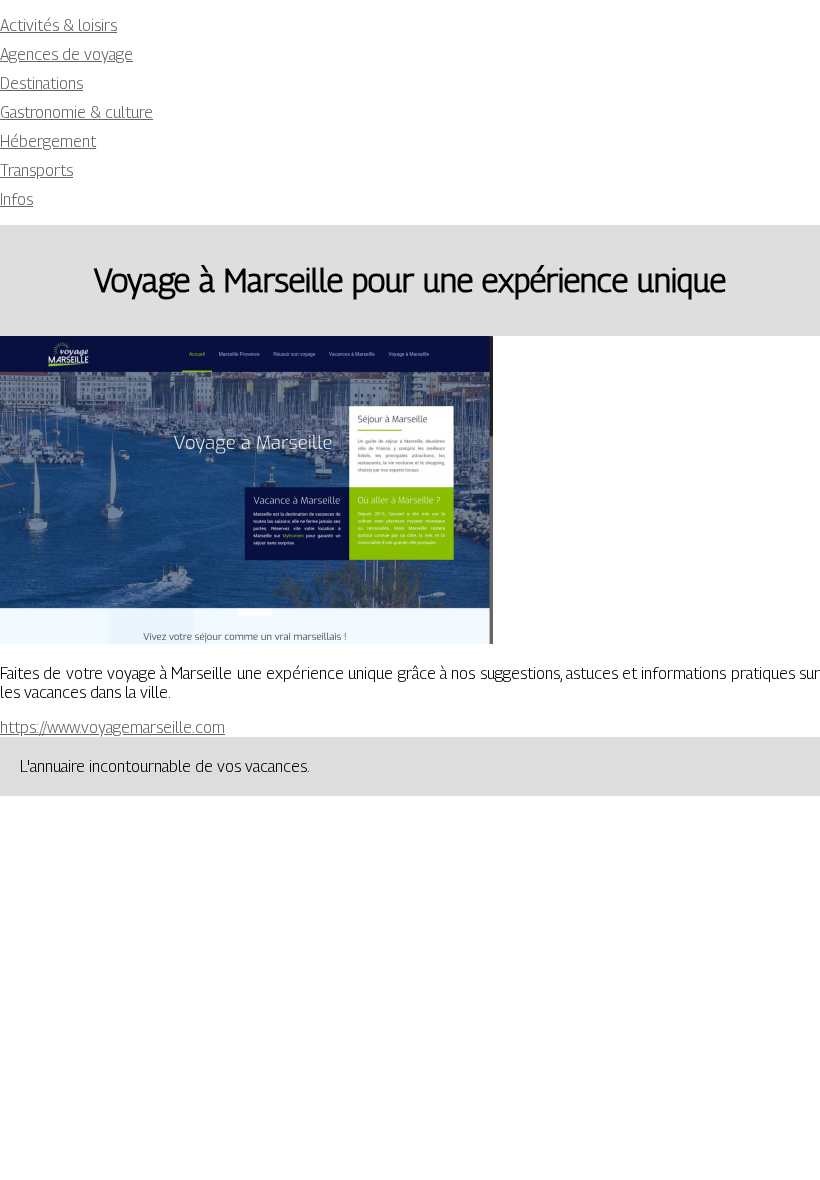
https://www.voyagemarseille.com (112, 727)
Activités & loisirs (58, 25)
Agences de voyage (66, 54)
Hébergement (48, 141)
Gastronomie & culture (76, 112)
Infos (16, 199)
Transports (36, 170)
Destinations (41, 83)
